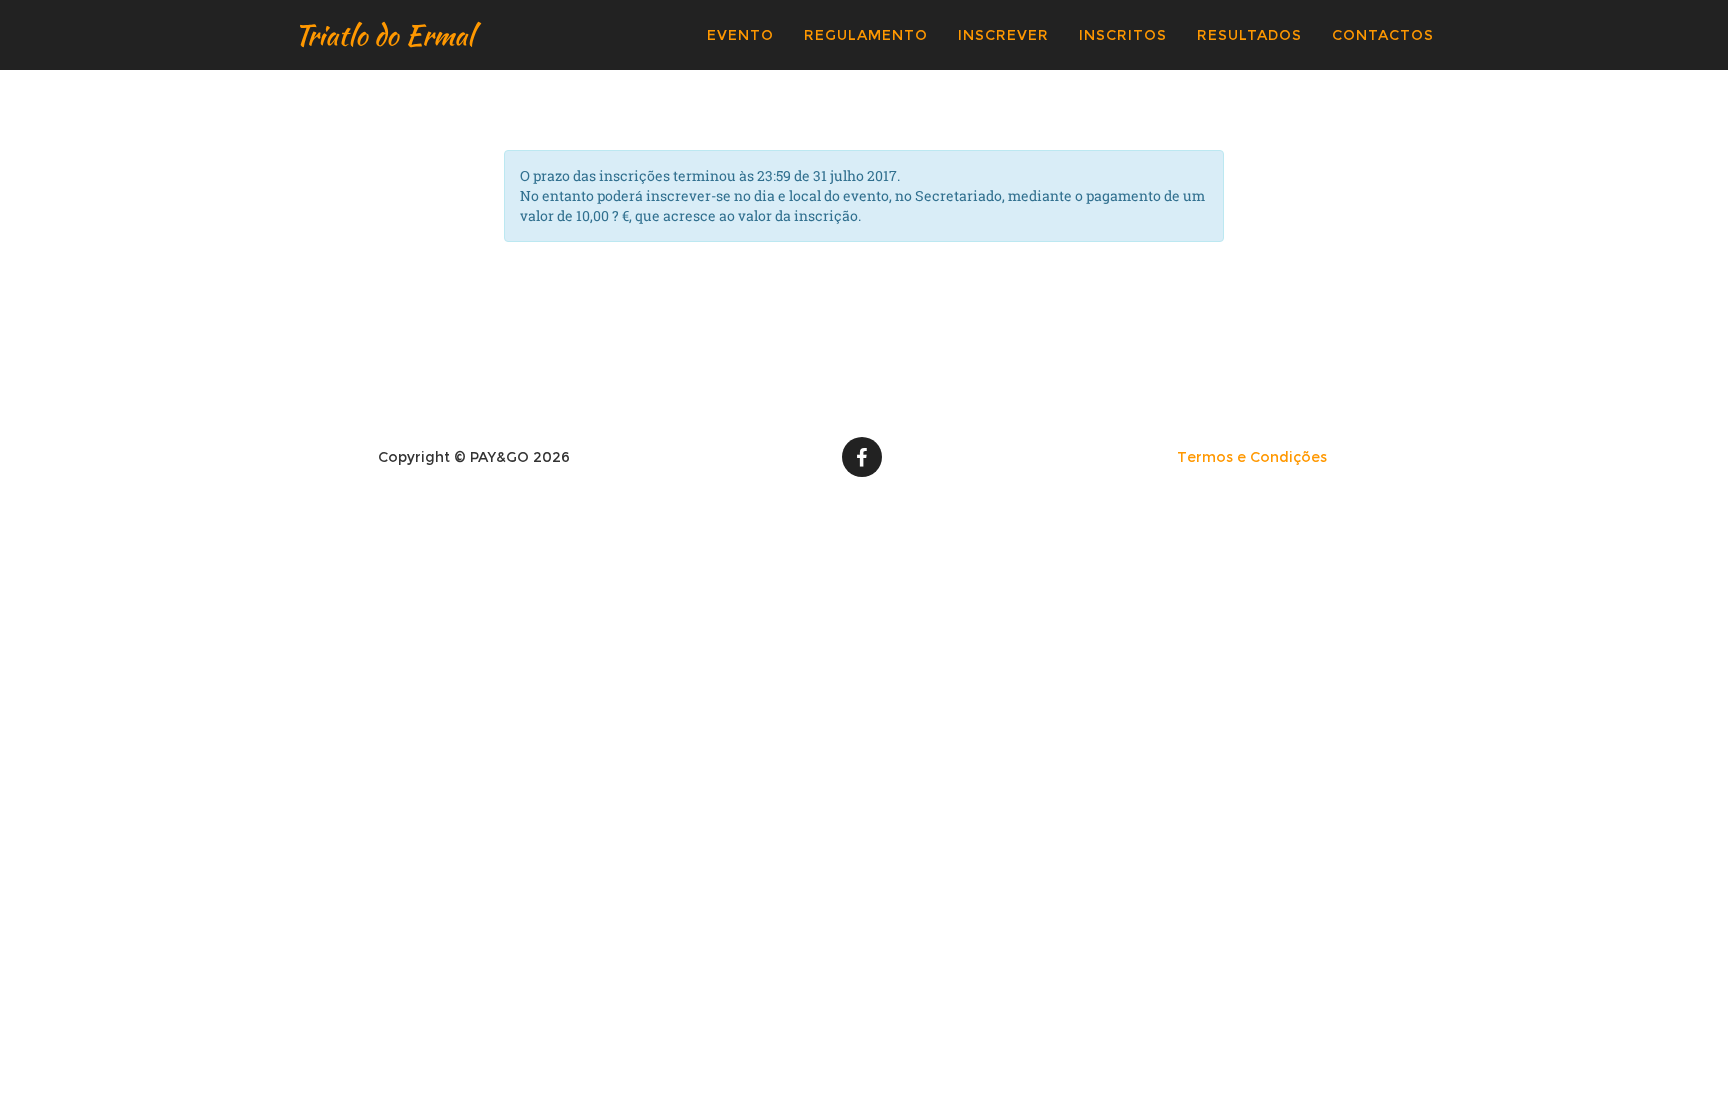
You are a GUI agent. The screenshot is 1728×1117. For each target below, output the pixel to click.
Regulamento (866, 35)
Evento (740, 35)
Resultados (1249, 35)
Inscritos (1123, 35)
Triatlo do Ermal (384, 35)
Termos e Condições (1252, 457)
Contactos (1383, 35)
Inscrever (1003, 35)
